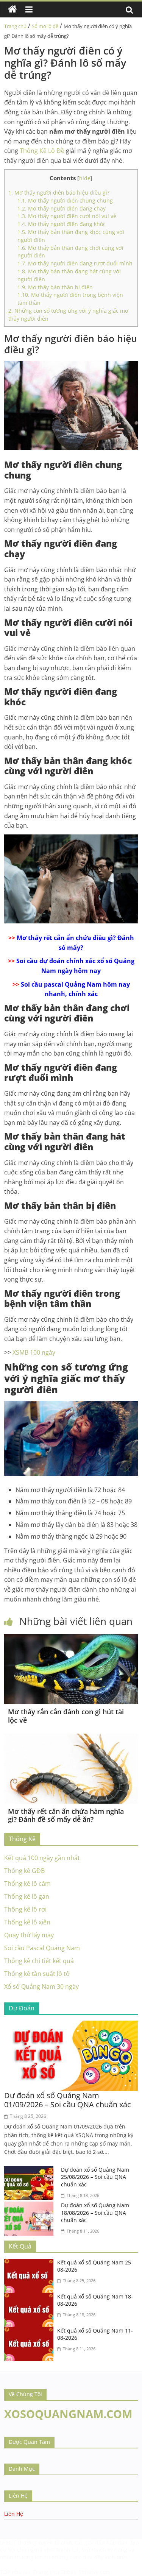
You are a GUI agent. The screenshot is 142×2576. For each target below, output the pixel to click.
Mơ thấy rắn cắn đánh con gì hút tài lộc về (66, 1716)
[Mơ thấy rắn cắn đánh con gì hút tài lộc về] (71, 1639)
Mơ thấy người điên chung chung (65, 200)
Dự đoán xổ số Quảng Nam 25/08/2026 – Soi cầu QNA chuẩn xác (95, 2177)
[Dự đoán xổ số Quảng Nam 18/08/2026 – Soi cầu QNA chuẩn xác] (31, 2206)
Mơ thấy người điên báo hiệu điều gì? (59, 193)
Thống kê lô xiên (27, 1922)
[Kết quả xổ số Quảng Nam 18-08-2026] (31, 2297)
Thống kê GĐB (24, 1871)
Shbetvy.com (94, 2572)
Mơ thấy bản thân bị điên (55, 287)
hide (85, 178)
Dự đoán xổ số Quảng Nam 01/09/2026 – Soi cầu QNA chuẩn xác (68, 2100)
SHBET (8, 2542)
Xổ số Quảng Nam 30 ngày (41, 1987)
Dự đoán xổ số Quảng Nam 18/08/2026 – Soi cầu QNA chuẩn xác (95, 2213)
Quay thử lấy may (29, 1935)
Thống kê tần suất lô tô (37, 1974)
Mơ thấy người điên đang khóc (62, 224)
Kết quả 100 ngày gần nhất (42, 1858)
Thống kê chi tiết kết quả (39, 1961)
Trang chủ (15, 26)
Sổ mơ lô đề (45, 26)
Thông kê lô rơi (25, 1909)
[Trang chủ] (12, 9)
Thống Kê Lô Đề (42, 151)
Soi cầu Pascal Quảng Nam (42, 1948)
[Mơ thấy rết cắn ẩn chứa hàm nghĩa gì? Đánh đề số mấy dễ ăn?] (71, 1738)
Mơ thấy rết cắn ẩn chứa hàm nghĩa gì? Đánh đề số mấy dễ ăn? (66, 1815)
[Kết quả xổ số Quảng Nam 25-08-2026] (31, 2263)
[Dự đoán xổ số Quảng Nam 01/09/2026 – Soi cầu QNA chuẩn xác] (71, 2025)
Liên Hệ (14, 2514)
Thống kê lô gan (27, 1896)
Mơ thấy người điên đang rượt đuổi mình (75, 263)
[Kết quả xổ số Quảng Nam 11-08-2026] (31, 2331)
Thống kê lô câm (27, 1884)
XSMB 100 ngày (34, 1352)
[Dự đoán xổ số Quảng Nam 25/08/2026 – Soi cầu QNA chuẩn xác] (31, 2171)
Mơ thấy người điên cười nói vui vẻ (67, 216)
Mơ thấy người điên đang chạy (62, 208)
